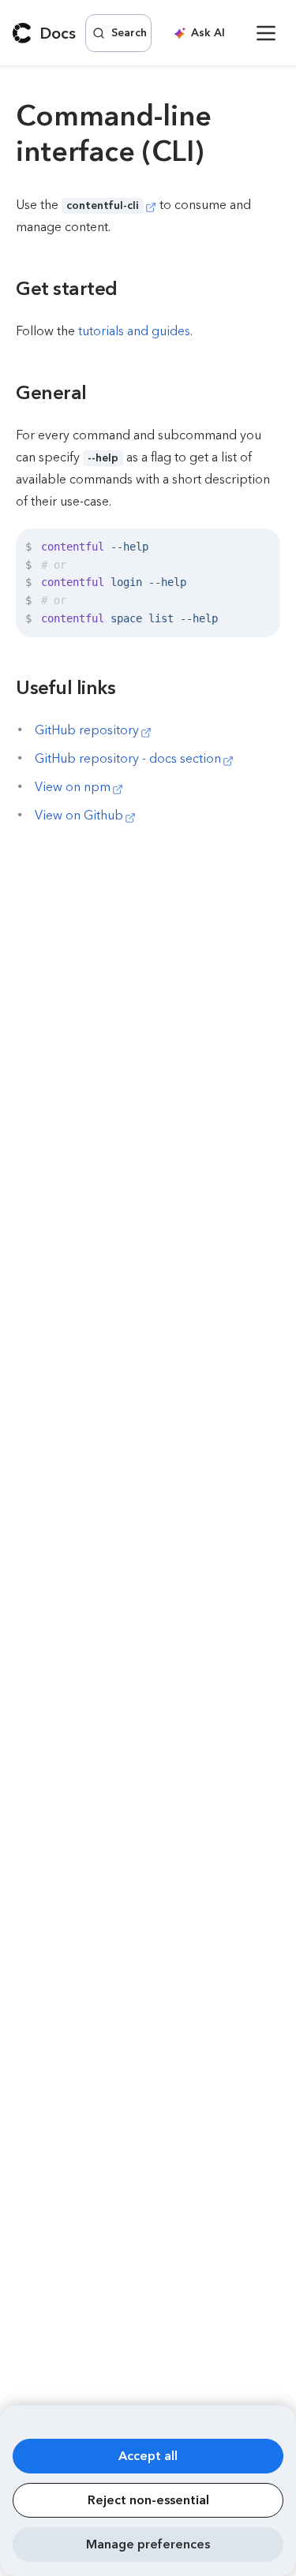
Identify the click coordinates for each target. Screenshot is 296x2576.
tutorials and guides (134, 331)
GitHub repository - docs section (128, 758)
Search (129, 33)
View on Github (79, 815)
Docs (58, 33)
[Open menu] (266, 33)
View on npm (73, 787)
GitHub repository (87, 730)
